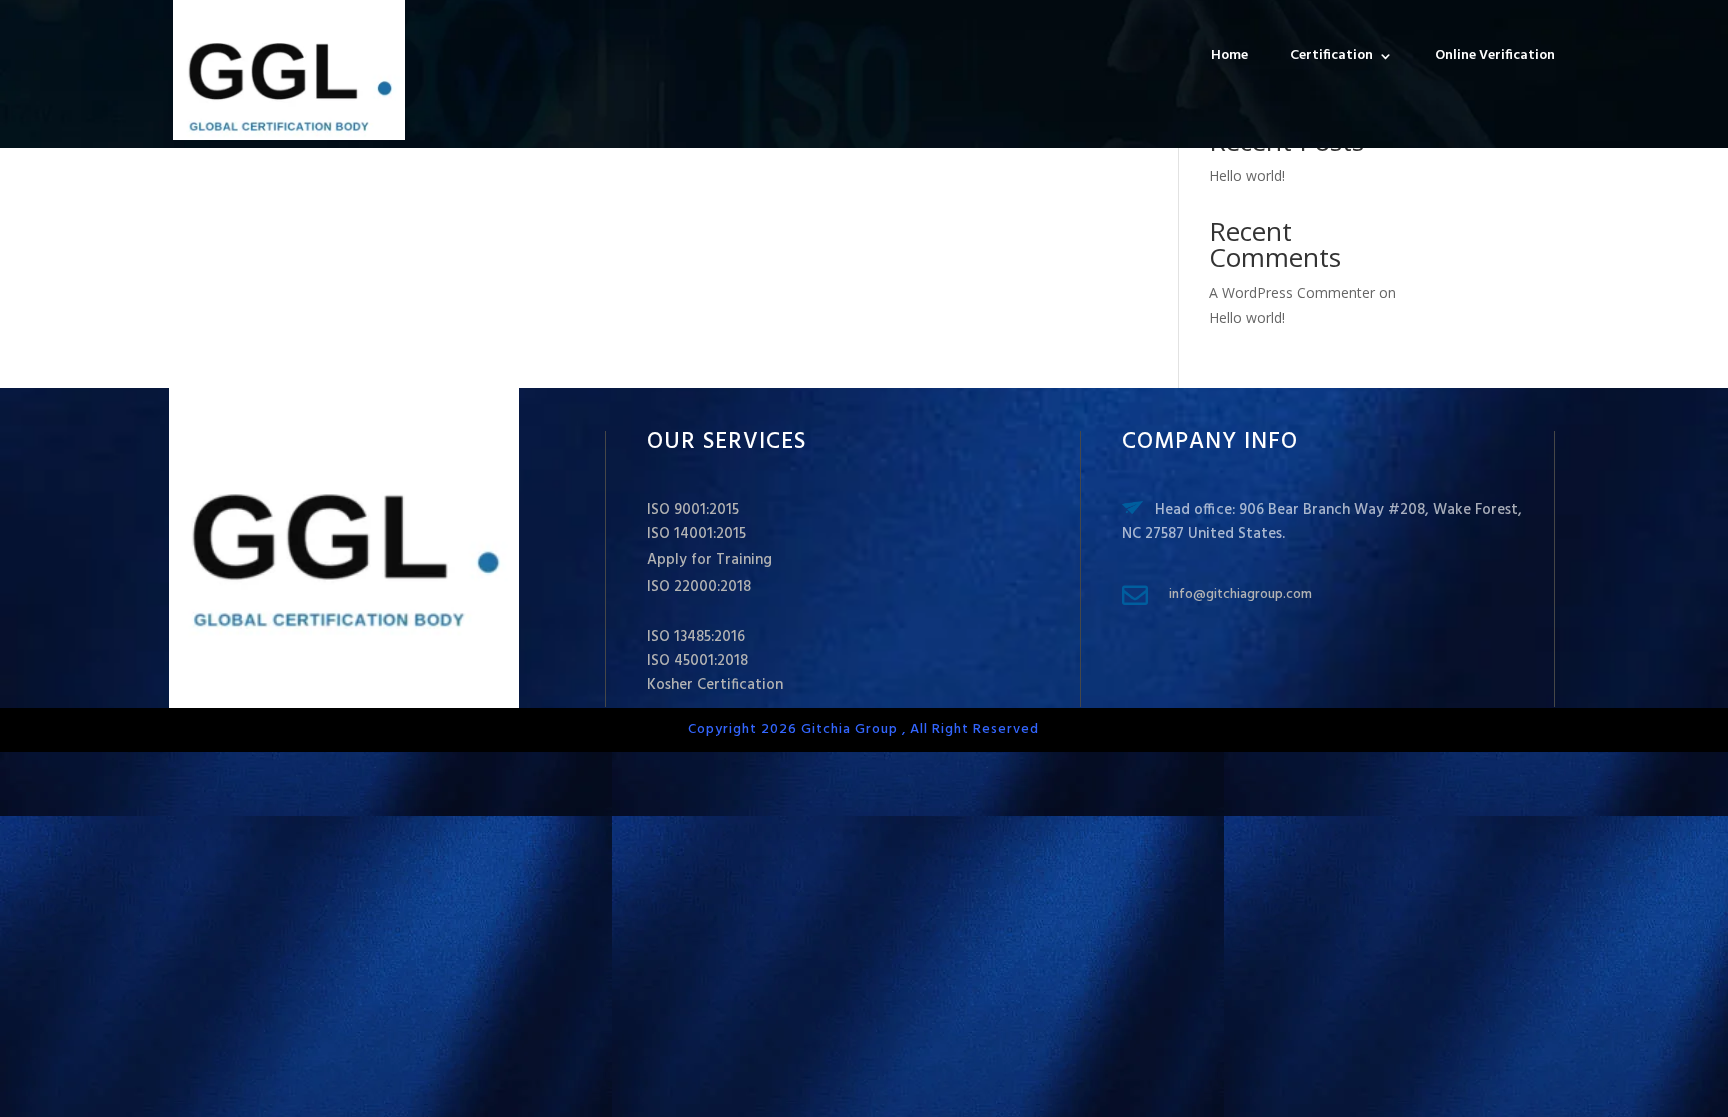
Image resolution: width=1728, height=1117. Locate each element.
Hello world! (1247, 175)
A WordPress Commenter (1292, 292)
